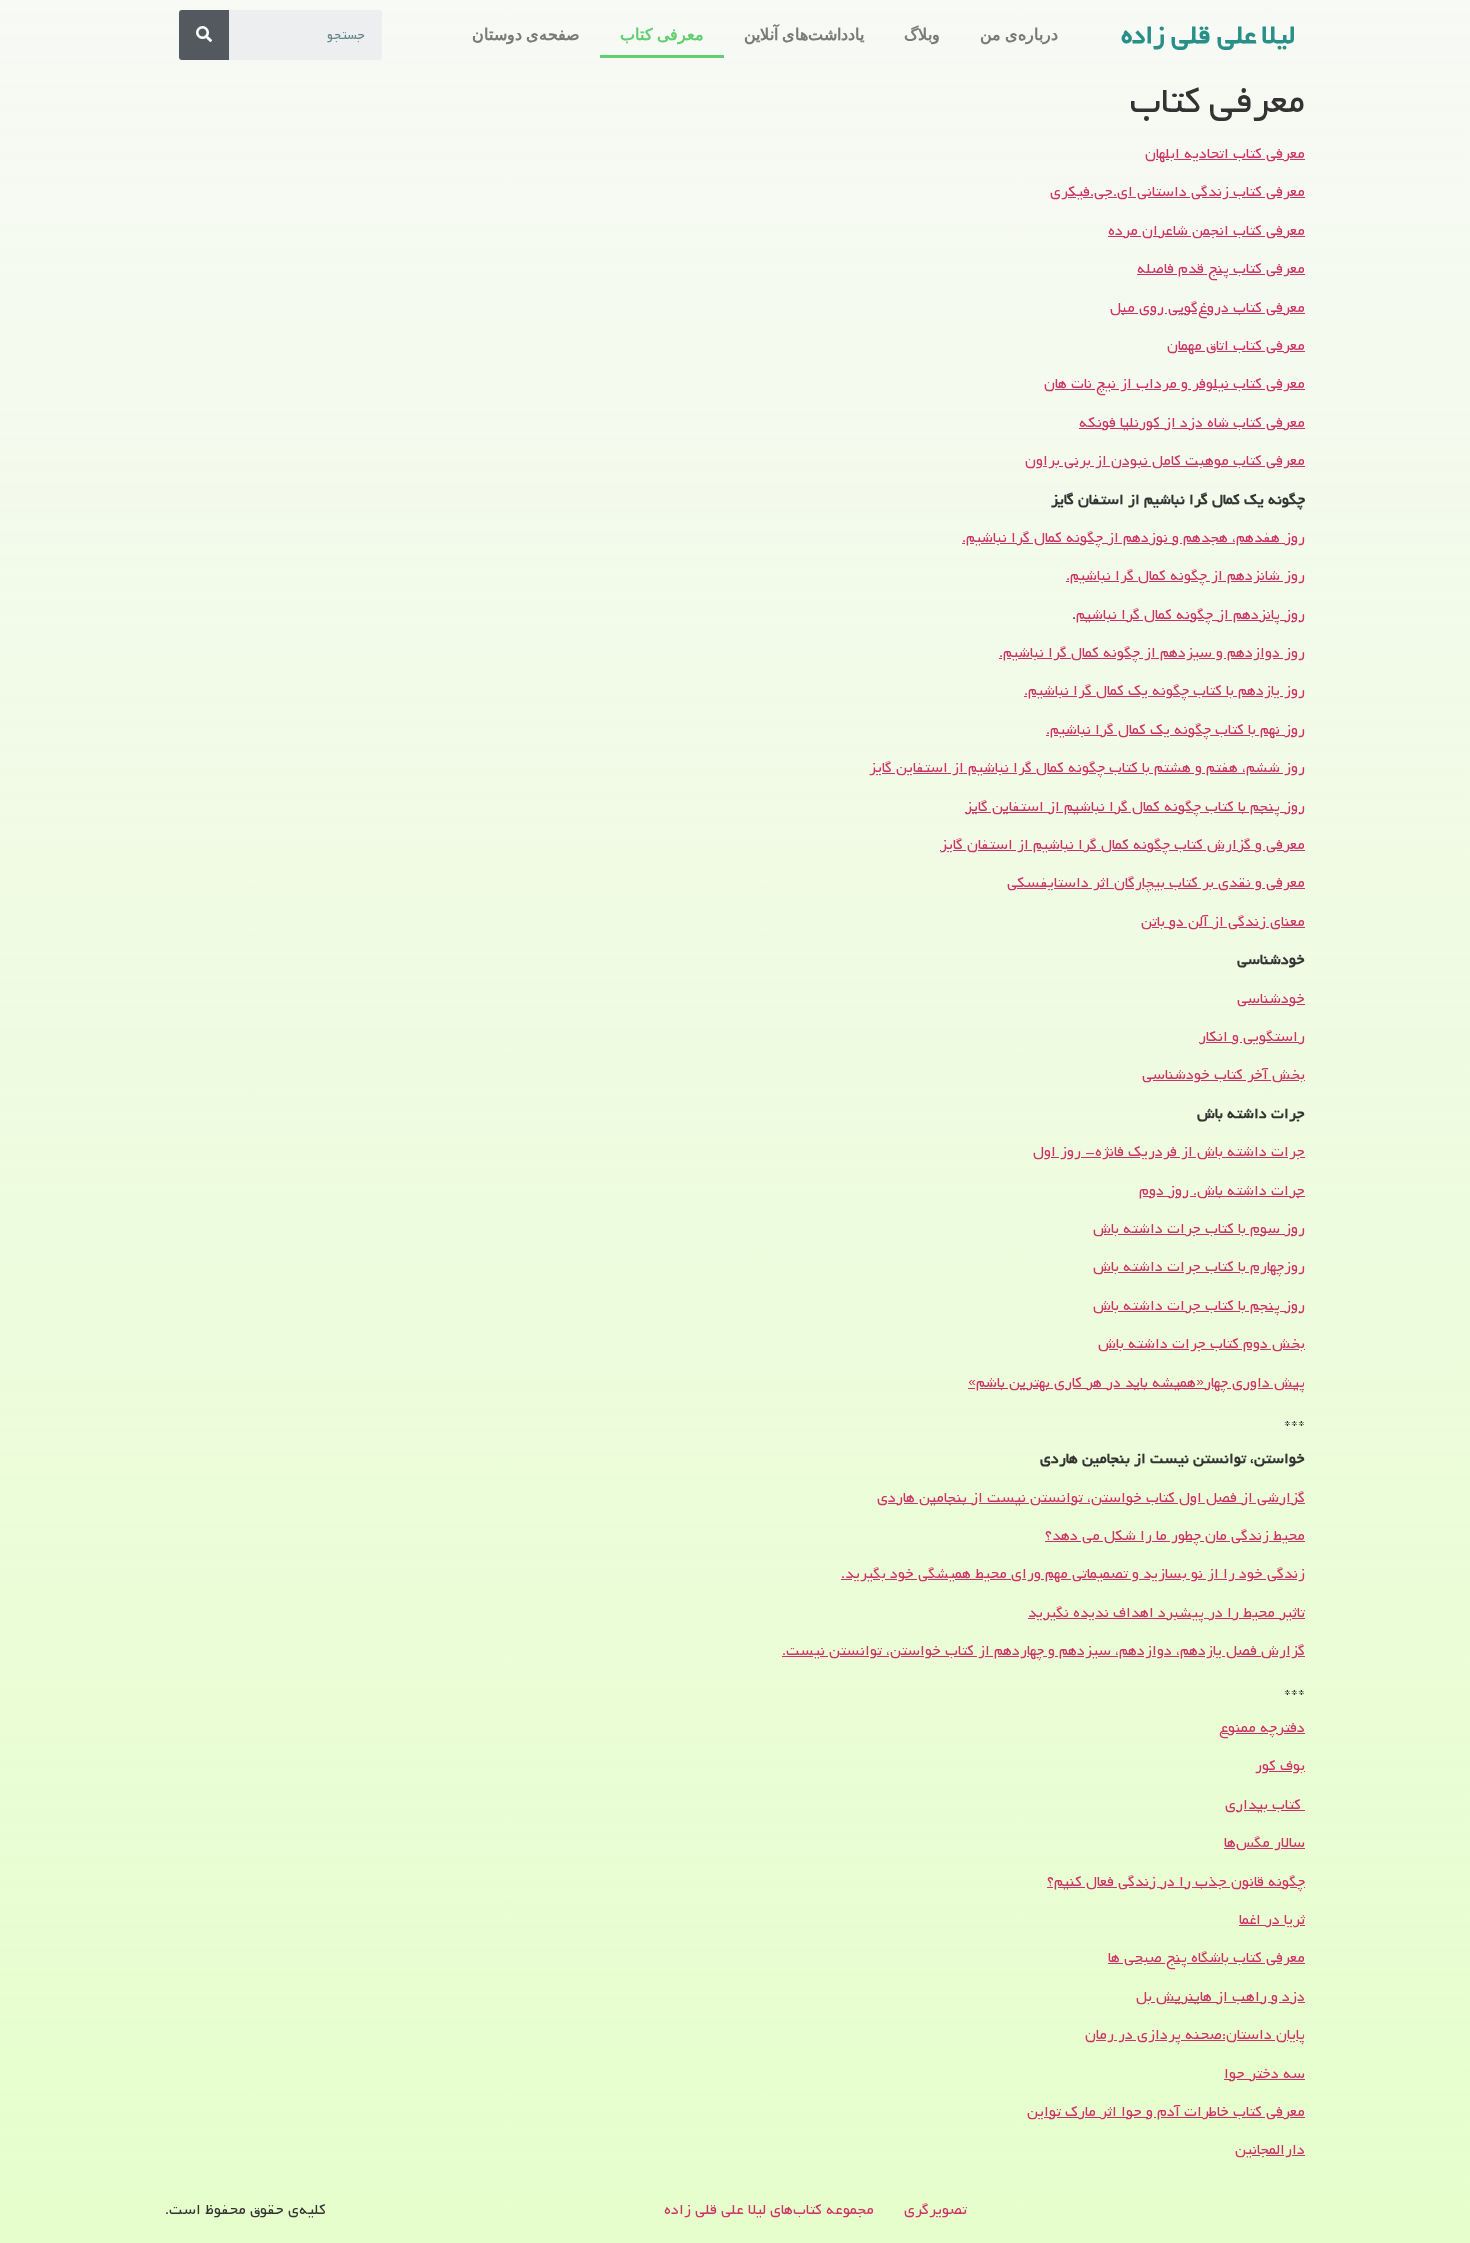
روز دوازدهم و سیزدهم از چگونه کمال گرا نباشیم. (1152, 653)
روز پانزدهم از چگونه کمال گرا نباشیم (1190, 615)
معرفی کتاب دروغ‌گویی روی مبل (1207, 308)
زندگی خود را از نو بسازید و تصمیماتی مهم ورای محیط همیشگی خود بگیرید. (1073, 1574)
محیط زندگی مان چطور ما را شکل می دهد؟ (1175, 1536)
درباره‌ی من (1019, 34)
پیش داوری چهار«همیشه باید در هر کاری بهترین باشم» (1136, 1383)
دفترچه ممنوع (1262, 1728)
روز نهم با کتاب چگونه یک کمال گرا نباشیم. (1175, 730)
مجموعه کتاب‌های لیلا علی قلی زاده (769, 2210)
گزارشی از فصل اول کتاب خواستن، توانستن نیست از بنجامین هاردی (1091, 1498)
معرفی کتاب (662, 34)
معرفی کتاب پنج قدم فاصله (1221, 269)
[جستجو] (204, 35)
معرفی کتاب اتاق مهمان (1236, 346)
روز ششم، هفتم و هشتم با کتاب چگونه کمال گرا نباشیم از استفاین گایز (1087, 768)
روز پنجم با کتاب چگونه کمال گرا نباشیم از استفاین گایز (1135, 807)
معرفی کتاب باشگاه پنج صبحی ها (1206, 1958)
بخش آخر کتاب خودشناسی (1223, 1075)
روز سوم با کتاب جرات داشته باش (1199, 1229)
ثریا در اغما (1272, 1920)
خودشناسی (1271, 999)
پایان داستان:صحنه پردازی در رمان (1195, 2035)
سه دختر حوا (1264, 2074)
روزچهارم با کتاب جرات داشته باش (1199, 1267)
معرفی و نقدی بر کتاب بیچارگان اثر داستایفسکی (1156, 883)
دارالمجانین (1270, 2150)
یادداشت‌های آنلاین (804, 34)
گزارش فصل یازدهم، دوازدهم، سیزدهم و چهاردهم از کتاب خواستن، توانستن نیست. (1043, 1651)
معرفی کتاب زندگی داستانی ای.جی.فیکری (1177, 192)
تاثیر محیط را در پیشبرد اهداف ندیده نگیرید (1166, 1613)
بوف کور (1280, 1766)
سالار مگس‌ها (1264, 1843)
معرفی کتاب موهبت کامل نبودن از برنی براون (1165, 461)
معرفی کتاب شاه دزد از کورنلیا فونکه (1192, 423)
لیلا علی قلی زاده (1208, 36)
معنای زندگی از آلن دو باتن (1223, 922)
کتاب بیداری (1265, 1805)
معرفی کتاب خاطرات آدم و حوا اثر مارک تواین (1166, 2112)
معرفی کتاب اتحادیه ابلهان (1225, 154)
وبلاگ (922, 34)
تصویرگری (935, 2210)
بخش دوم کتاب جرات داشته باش (1201, 1344)
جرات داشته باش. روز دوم (1222, 1191)
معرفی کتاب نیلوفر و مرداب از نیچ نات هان (1174, 384)
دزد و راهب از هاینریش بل (1220, 1997)
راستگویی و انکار (1252, 1037)
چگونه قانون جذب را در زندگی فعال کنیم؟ (1176, 1882)
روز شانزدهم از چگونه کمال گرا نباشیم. (1185, 576)
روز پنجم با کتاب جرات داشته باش (1199, 1306)
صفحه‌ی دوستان (526, 34)
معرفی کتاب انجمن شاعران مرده (1206, 231)
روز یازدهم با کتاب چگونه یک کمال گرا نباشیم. (1164, 691)
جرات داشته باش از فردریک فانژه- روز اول (1169, 1152)
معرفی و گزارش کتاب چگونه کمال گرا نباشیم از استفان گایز (1122, 845)
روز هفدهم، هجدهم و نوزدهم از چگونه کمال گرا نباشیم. (1133, 538)
